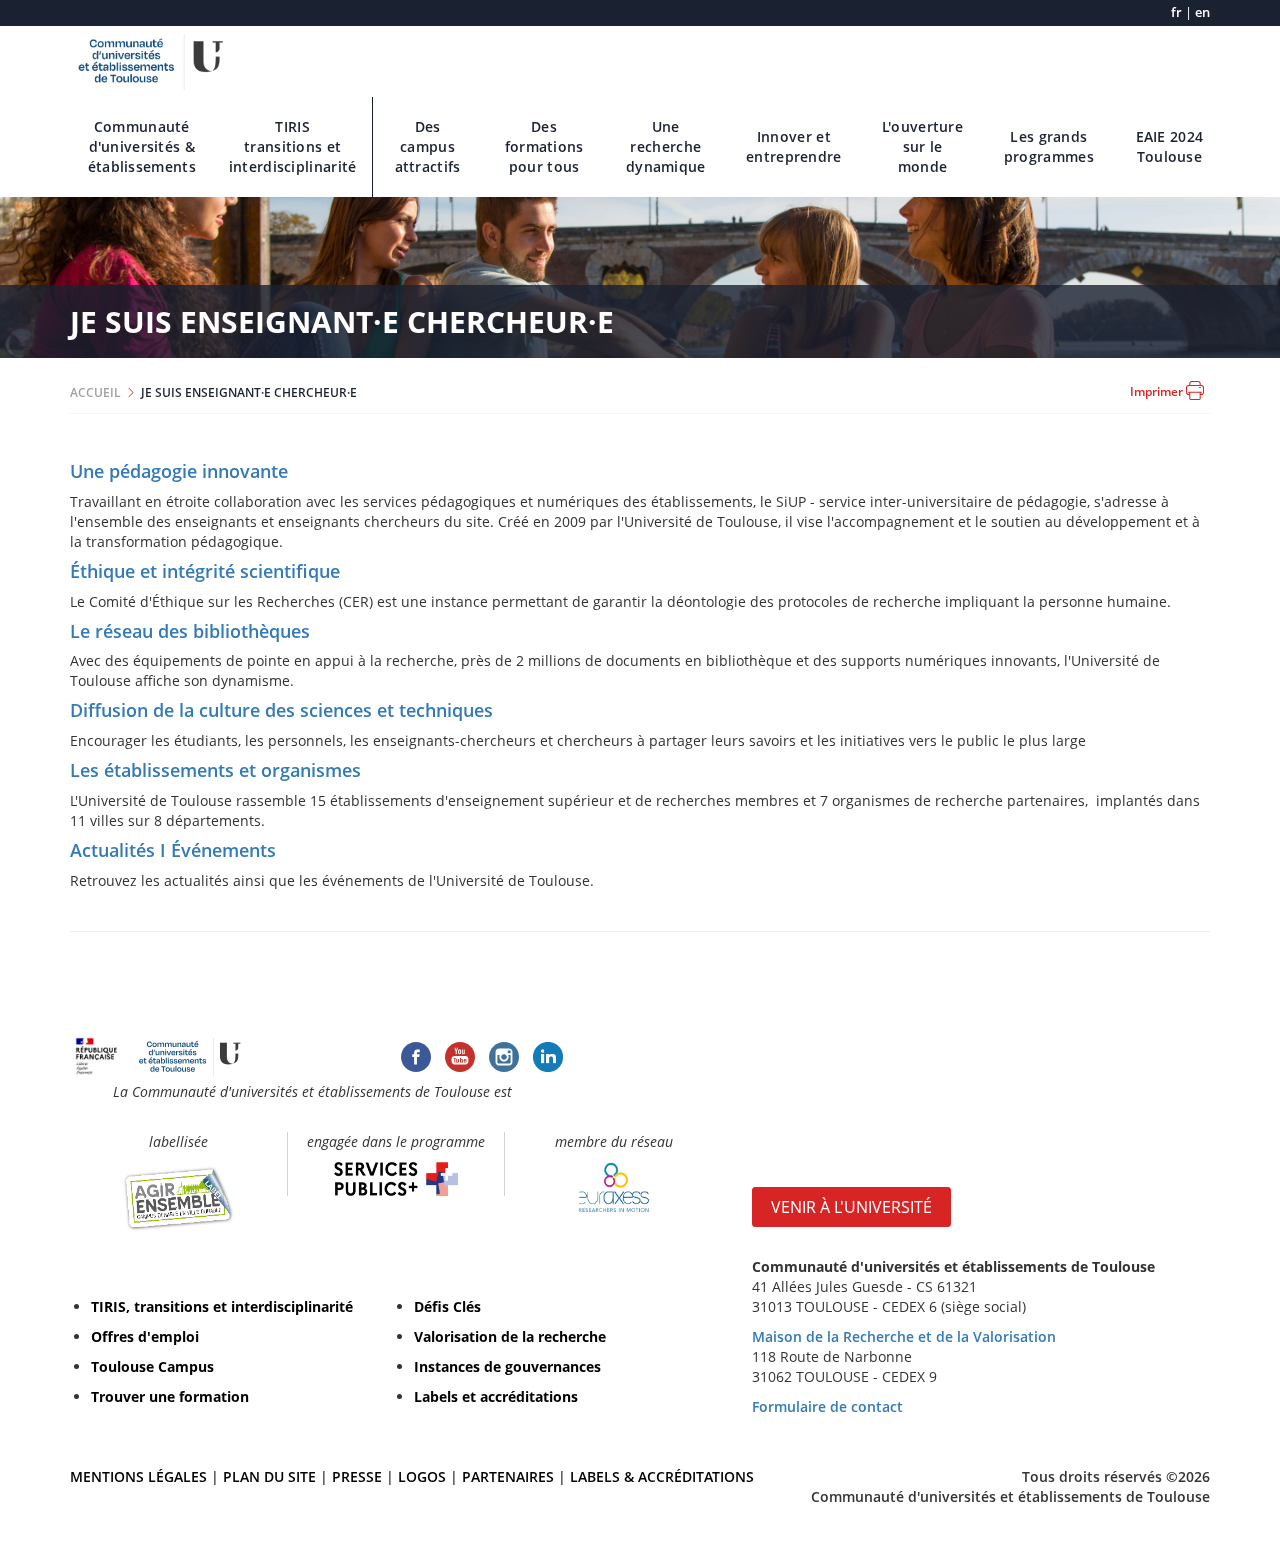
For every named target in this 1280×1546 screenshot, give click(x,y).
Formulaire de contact (827, 1406)
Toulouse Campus (152, 1366)
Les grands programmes (1049, 146)
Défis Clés (447, 1306)
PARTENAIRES (508, 1476)
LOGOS (422, 1476)
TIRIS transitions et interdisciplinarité (293, 146)
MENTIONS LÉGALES (138, 1476)
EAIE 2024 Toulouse (1170, 146)
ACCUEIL (95, 392)
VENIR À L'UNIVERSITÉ (851, 1207)
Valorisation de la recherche (510, 1336)
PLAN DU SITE (269, 1476)
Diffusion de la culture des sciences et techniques (281, 710)
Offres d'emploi (145, 1336)
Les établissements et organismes (215, 770)
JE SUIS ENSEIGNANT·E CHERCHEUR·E (249, 392)
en (1202, 12)
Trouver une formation (170, 1396)
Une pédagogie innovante (179, 471)
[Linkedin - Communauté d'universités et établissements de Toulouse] (548, 1054)
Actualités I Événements (173, 850)
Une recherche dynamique (666, 146)
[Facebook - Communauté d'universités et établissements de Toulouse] (416, 1054)
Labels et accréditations (496, 1396)
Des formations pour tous (544, 146)
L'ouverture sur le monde (922, 146)
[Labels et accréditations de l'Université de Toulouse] (178, 1197)
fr (1176, 12)
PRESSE (359, 1476)
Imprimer (1158, 391)
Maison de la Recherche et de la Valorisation (904, 1336)
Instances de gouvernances (507, 1366)
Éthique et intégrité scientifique (205, 571)
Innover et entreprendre (794, 146)
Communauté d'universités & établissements (142, 146)
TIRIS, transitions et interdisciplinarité (222, 1306)
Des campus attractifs (428, 146)
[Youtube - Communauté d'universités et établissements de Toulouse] (460, 1054)
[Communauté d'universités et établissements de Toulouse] (151, 59)
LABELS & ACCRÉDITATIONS (662, 1476)
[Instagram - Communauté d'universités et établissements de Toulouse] (504, 1054)
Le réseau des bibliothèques (190, 631)
